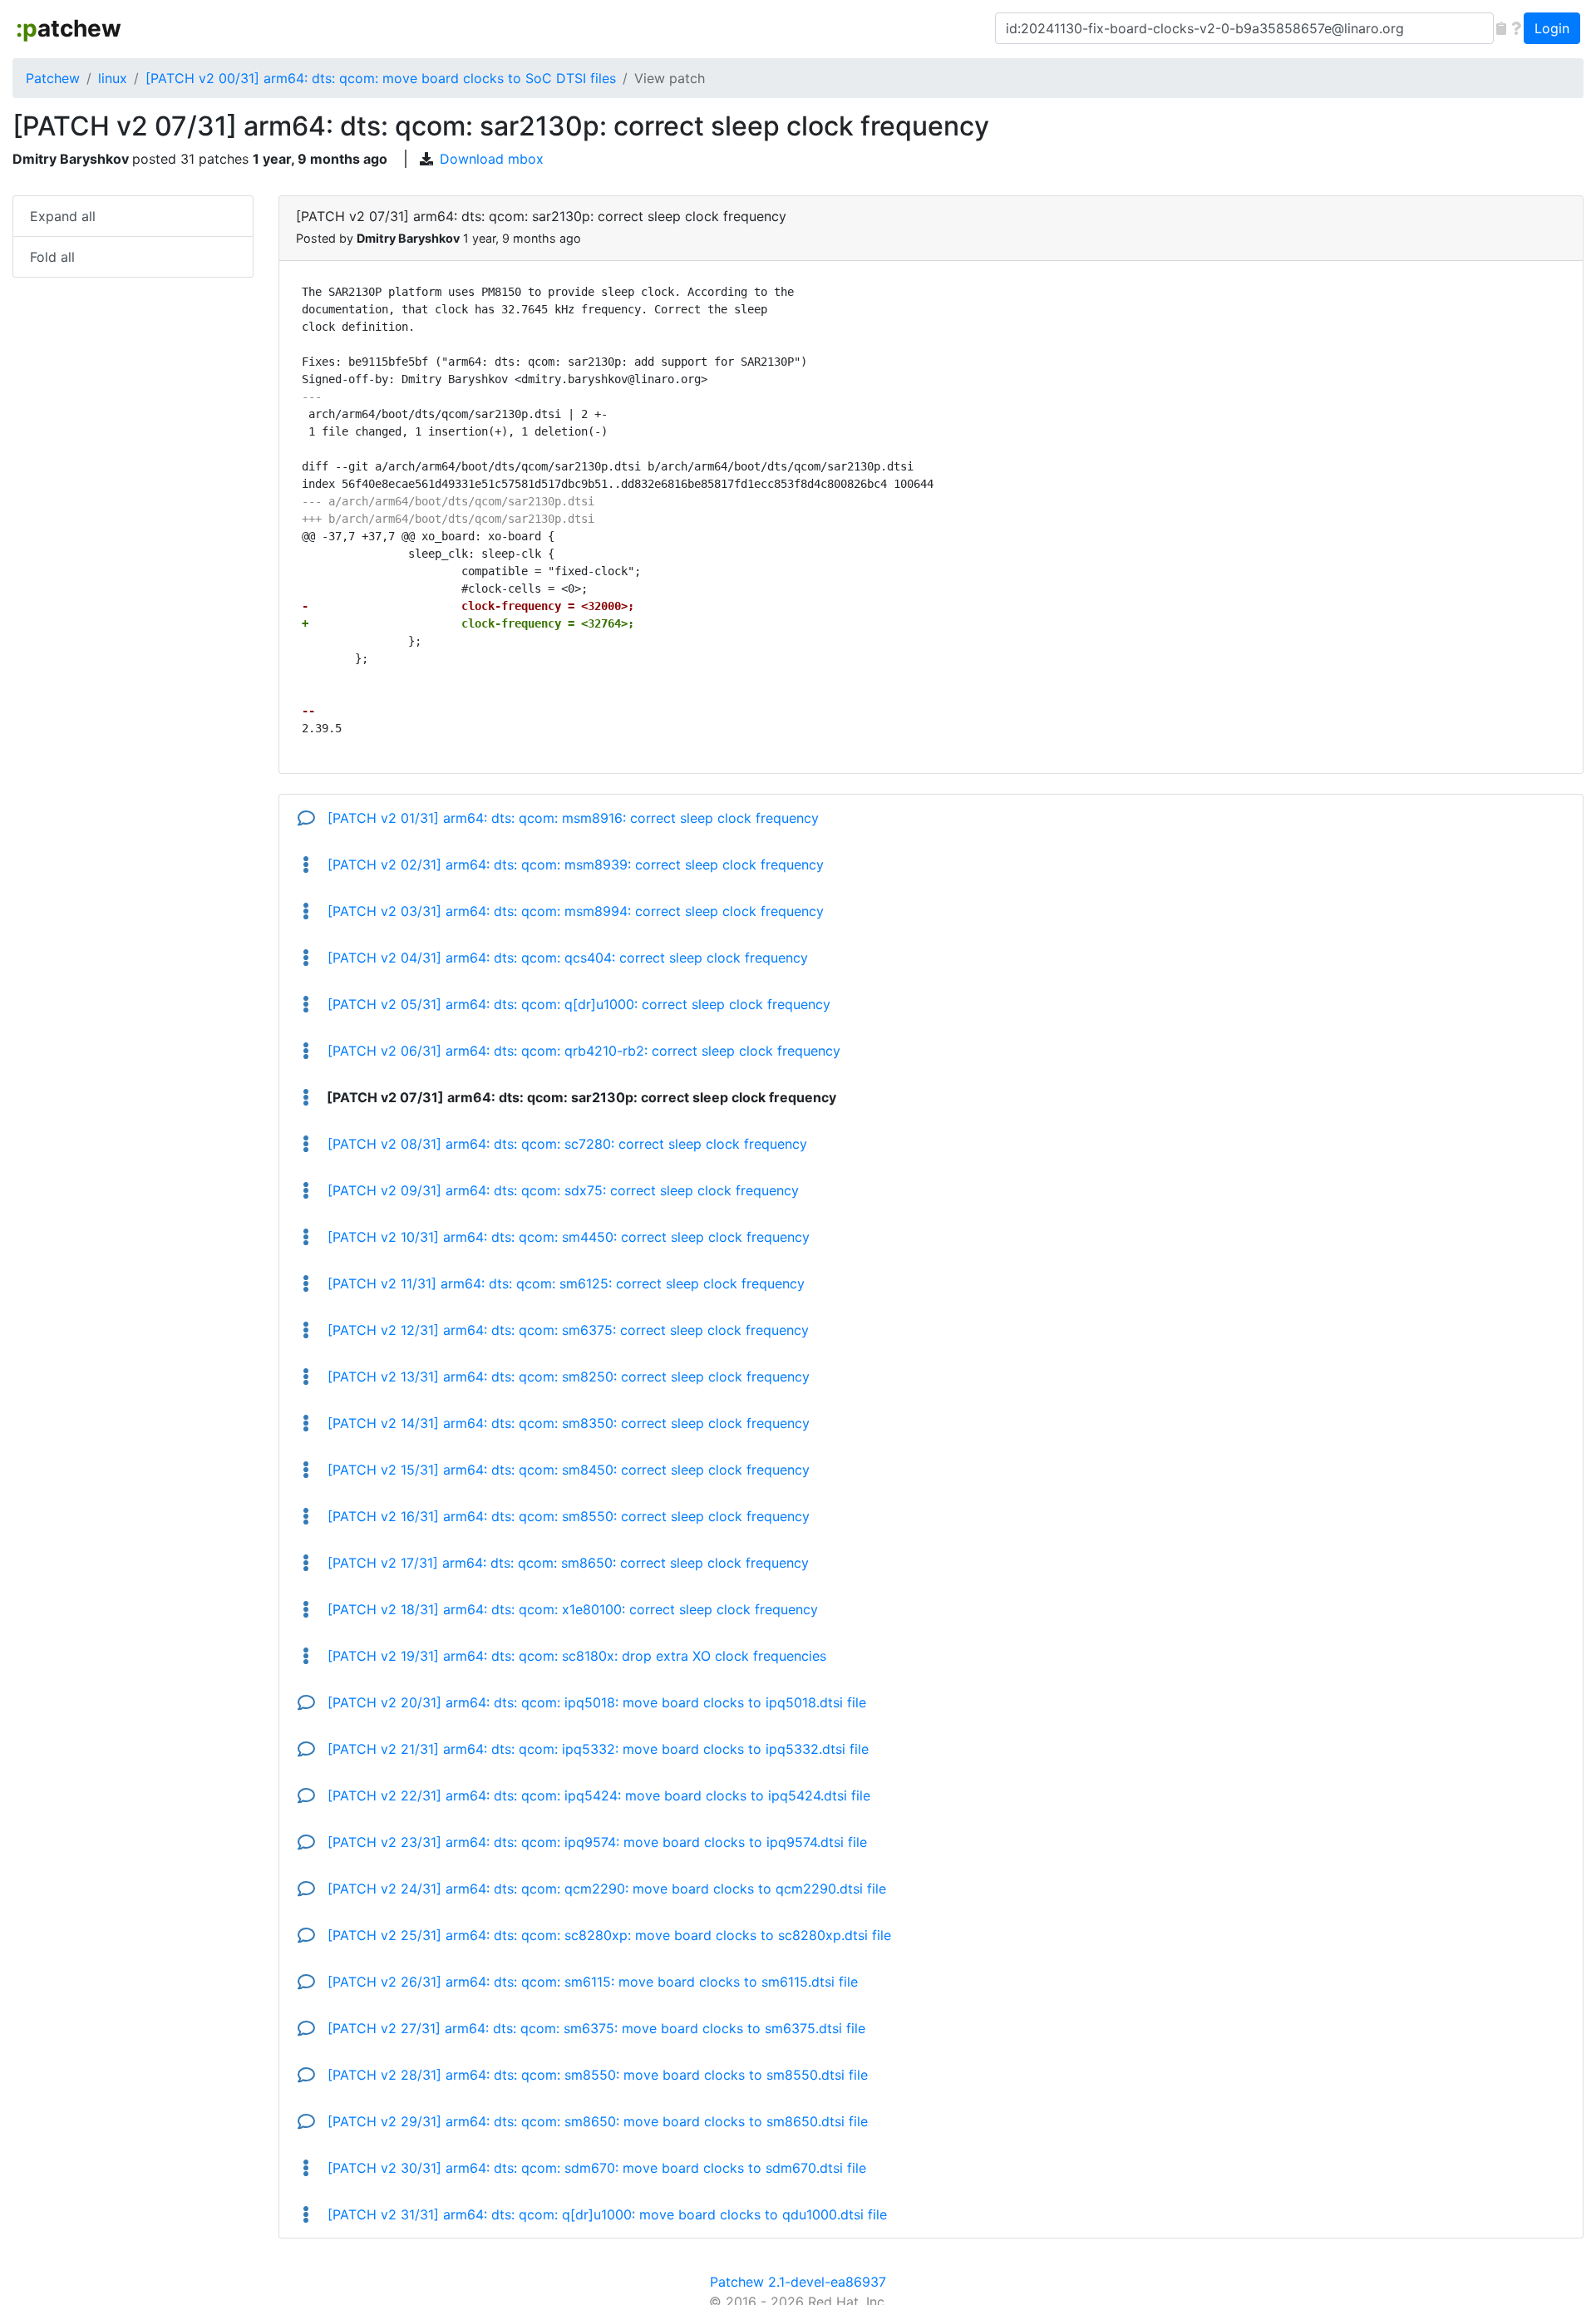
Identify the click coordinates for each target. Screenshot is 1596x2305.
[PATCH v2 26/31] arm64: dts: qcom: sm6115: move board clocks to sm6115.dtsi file (591, 1982)
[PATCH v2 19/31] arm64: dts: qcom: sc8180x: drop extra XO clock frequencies (575, 1656)
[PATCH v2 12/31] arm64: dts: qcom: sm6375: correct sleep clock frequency (566, 1330)
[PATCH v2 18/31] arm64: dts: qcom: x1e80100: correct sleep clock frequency (571, 1609)
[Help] (1516, 28)
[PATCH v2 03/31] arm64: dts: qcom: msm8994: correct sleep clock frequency (574, 911)
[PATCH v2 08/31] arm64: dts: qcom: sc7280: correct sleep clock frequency (565, 1144)
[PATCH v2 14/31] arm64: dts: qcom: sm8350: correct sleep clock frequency (566, 1423)
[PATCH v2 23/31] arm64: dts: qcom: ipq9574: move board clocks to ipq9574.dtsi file (595, 1842)
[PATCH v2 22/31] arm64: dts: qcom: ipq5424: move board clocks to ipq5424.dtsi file (597, 1795)
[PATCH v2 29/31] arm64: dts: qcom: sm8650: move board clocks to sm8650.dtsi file (596, 2121)
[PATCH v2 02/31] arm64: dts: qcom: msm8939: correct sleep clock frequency (574, 864)
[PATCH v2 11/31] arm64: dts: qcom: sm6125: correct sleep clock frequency (564, 1283)
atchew (69, 28)
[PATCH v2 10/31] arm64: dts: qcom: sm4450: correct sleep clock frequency (566, 1237)
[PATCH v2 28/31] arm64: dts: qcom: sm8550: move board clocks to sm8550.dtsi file (596, 2075)
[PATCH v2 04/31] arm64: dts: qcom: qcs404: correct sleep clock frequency (566, 958)
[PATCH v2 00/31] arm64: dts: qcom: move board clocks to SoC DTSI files (381, 78)
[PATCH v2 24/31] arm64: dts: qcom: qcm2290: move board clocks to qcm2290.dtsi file (605, 1889)
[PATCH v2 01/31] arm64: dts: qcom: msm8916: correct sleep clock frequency (571, 818)
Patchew (53, 78)
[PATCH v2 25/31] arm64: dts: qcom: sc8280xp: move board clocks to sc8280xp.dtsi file (607, 1935)
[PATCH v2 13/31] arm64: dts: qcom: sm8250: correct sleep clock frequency (566, 1377)
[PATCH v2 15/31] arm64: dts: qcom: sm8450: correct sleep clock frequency (566, 1470)
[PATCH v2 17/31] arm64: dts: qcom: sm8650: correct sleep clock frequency (566, 1563)
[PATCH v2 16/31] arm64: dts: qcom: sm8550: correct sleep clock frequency (566, 1516)
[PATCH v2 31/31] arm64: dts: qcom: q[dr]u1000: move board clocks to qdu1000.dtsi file (605, 2214)
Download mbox (492, 159)
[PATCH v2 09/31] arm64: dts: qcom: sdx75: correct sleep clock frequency (561, 1190)
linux (113, 78)
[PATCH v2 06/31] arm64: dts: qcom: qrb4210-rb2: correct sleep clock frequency (582, 1051)
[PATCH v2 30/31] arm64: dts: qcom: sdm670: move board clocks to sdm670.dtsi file (595, 2168)
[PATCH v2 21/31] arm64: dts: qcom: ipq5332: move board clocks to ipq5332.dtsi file (596, 1749)
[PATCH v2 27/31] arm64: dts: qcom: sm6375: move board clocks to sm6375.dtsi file (594, 2028)
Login (1552, 28)
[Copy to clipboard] (1501, 28)
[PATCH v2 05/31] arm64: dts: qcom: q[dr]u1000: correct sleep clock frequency (577, 1004)
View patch (670, 78)
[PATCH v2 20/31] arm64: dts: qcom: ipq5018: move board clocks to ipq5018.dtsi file (595, 1702)
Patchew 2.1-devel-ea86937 (798, 2282)
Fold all (52, 257)
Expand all (63, 216)
